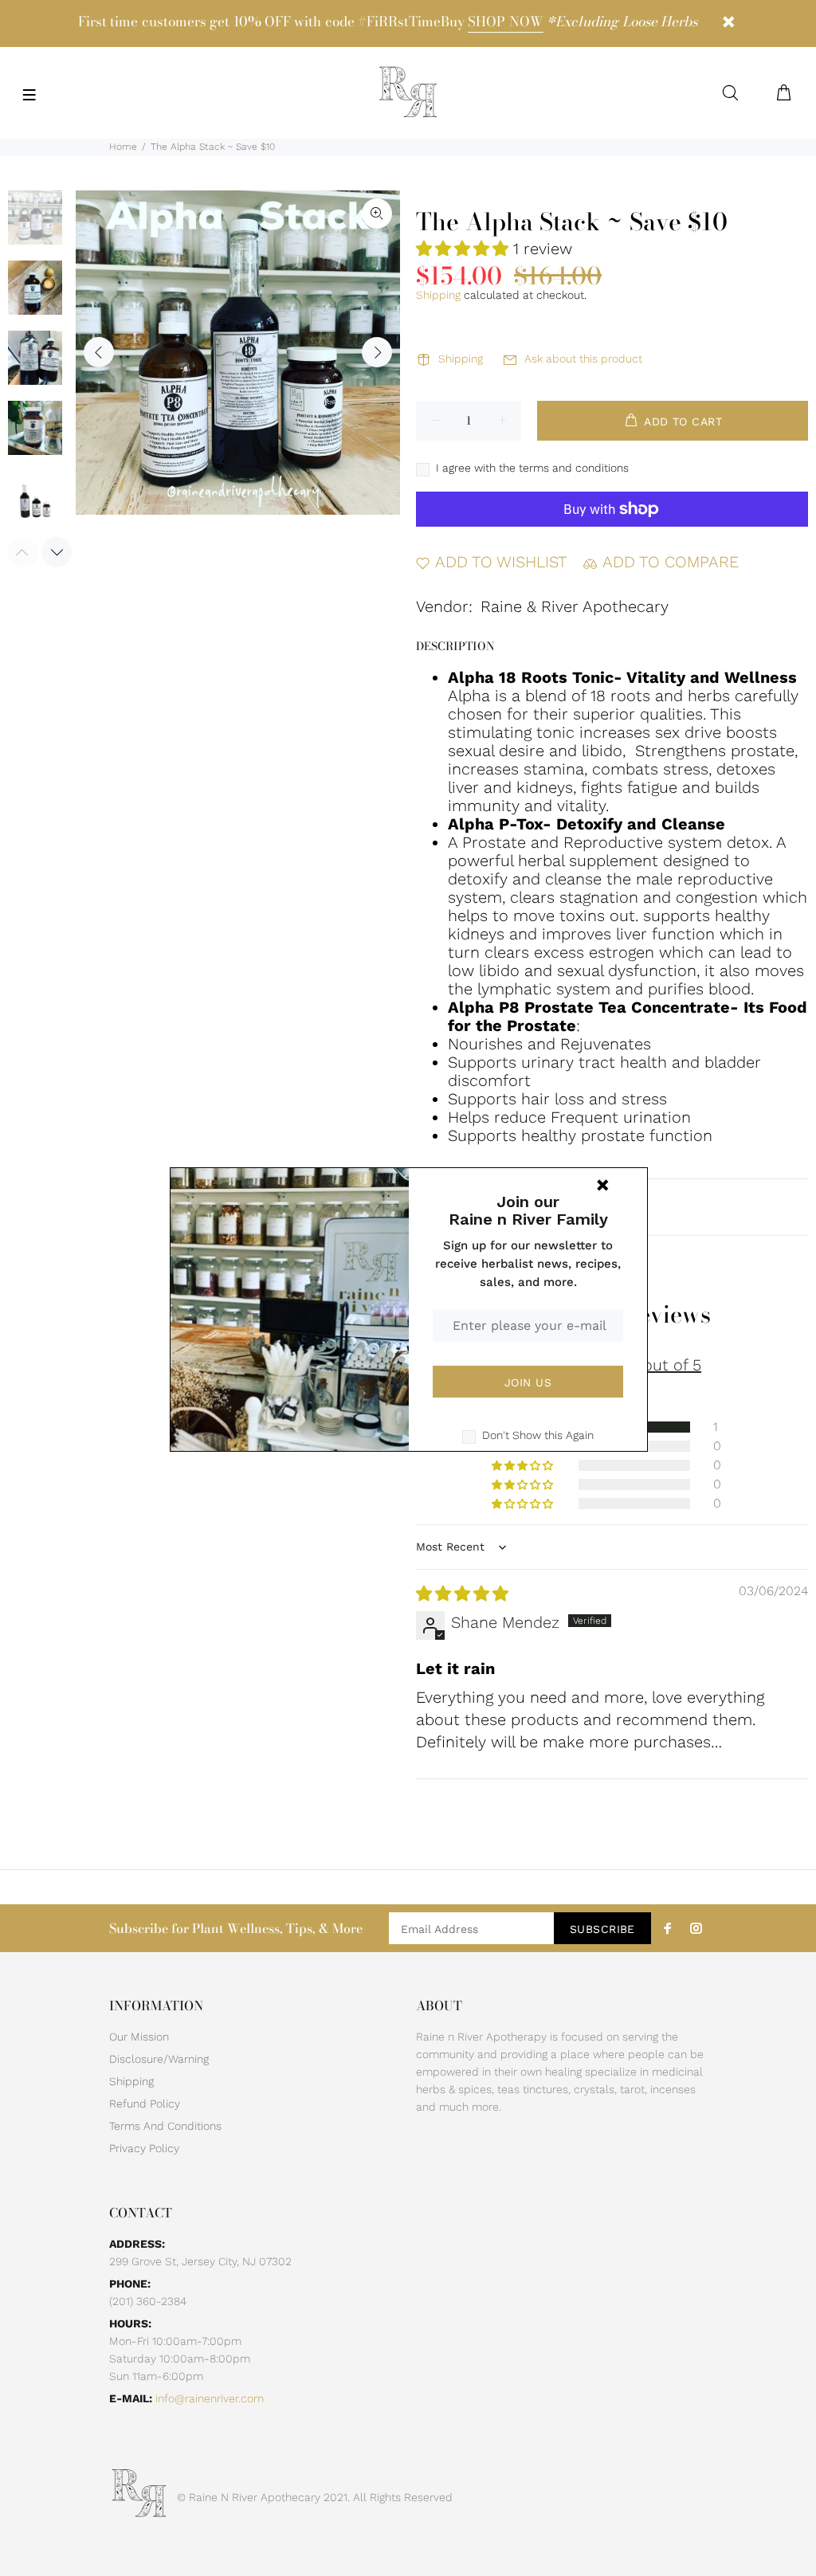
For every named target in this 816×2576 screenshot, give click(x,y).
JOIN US (528, 1382)
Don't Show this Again (538, 1435)
